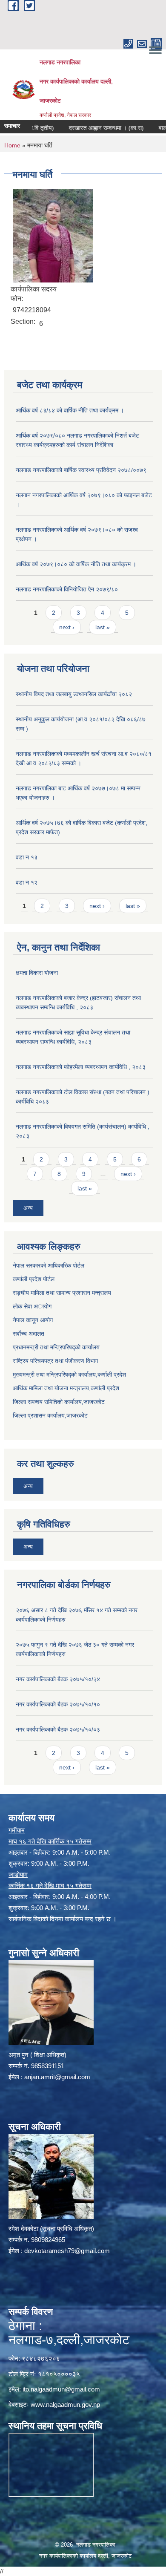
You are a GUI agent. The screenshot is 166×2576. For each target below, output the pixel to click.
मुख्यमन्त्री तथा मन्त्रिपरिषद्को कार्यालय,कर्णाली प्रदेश (69, 1374)
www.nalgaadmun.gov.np (65, 2405)
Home (12, 145)
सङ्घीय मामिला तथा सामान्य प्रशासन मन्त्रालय (62, 1293)
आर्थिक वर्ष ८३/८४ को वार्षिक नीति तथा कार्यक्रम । (70, 410)
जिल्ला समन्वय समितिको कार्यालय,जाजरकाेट (59, 1402)
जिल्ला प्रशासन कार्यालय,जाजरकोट (50, 1415)
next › (67, 627)
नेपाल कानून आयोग (33, 1320)
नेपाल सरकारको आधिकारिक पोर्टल (49, 1265)
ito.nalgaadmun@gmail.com (61, 2389)
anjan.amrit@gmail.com (57, 2077)
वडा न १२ (27, 882)
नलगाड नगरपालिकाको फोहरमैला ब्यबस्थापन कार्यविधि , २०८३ (81, 1067)
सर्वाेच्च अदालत (29, 1334)
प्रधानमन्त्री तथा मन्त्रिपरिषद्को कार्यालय (56, 1347)
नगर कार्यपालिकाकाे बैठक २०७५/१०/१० (58, 1704)
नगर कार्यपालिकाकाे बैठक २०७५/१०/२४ (58, 1679)
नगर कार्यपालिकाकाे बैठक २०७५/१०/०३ (58, 1729)
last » (103, 627)
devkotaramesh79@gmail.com (67, 2251)
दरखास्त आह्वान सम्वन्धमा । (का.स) (90, 128)
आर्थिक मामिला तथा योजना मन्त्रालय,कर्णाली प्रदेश (66, 1388)
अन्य (28, 1208)
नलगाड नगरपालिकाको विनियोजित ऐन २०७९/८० (67, 589)
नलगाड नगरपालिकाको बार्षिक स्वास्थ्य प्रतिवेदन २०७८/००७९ (81, 470)
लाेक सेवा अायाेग (32, 1306)
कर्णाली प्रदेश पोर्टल (34, 1279)
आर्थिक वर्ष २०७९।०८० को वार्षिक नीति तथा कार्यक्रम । (76, 564)
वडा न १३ (27, 857)
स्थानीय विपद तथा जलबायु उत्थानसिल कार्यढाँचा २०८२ (74, 694)
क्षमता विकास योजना (37, 973)
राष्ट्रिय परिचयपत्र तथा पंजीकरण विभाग (55, 1361)
